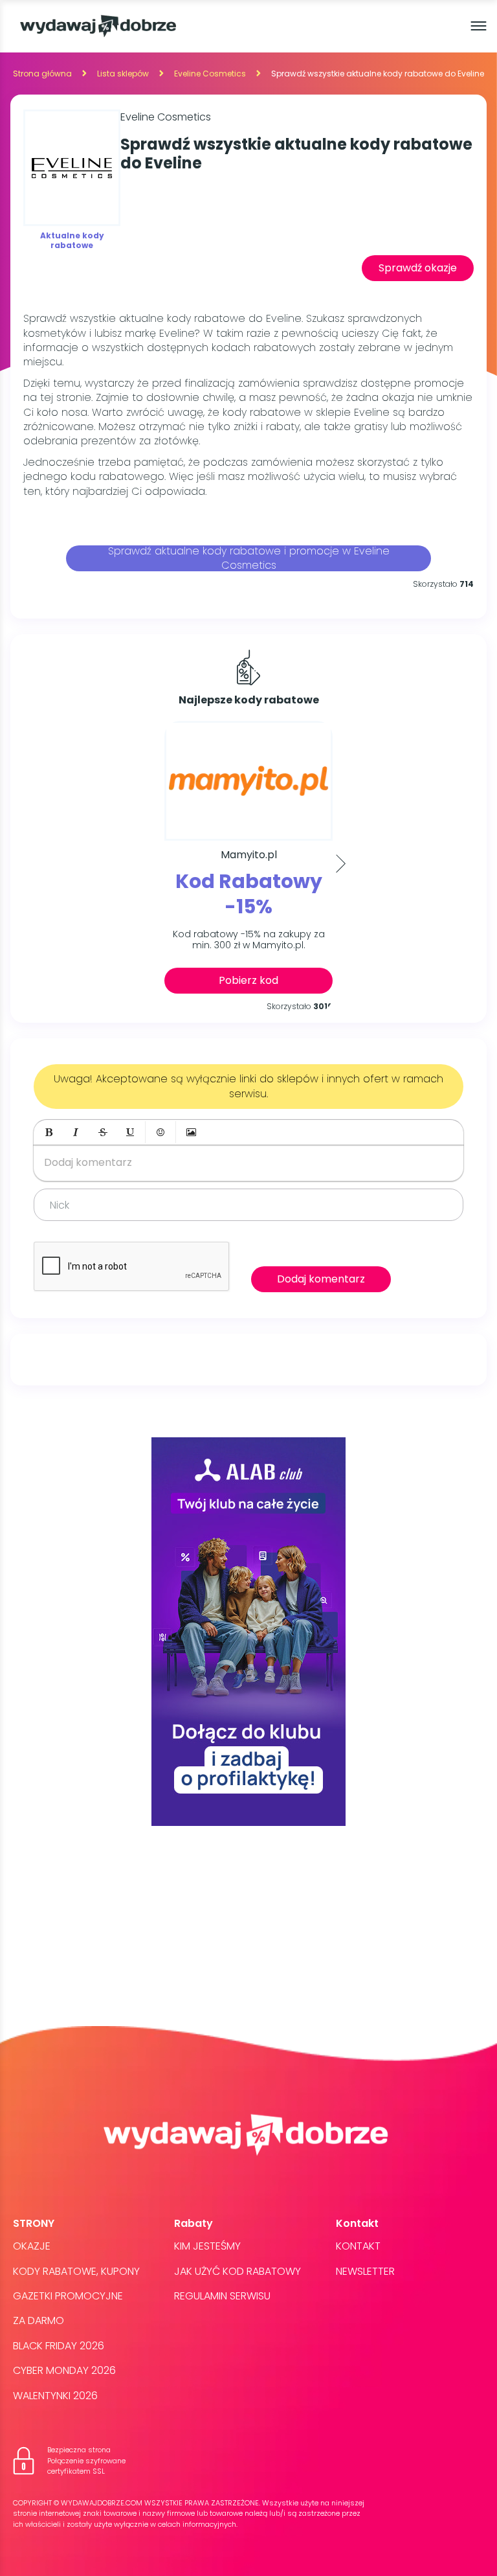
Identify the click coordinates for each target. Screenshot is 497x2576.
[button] (49, 1132)
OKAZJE (32, 2246)
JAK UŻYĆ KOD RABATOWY (237, 2271)
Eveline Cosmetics (210, 74)
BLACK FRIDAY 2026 (59, 2346)
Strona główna (42, 74)
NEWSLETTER (365, 2271)
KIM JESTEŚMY (207, 2246)
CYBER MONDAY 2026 (64, 2370)
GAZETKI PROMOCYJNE (68, 2296)
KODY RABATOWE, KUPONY (76, 2271)
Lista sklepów (123, 74)
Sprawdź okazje (418, 268)
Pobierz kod (248, 980)
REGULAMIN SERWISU (222, 2296)
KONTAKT (358, 2246)
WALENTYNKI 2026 (55, 2396)
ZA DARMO (39, 2320)
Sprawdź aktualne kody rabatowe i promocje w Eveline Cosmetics (249, 558)
